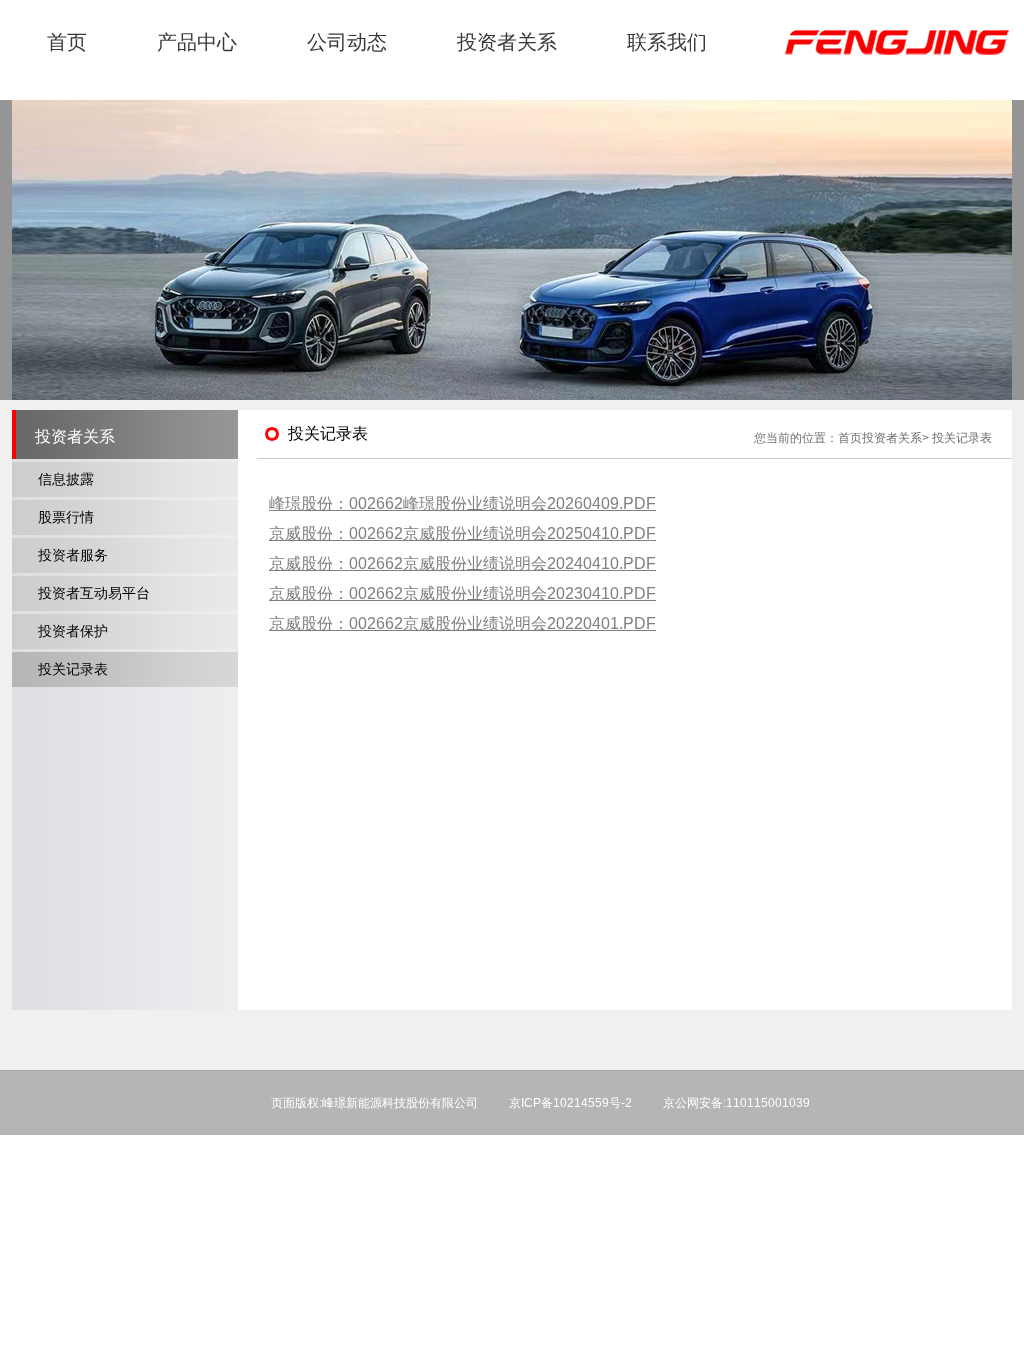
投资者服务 (73, 555)
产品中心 (197, 42)
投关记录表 (73, 669)
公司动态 (347, 42)
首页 (67, 42)
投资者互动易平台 (94, 593)
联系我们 (667, 42)
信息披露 (66, 479)
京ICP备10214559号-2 (570, 1103)
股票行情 (66, 517)
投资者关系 (507, 42)
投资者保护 (73, 631)
